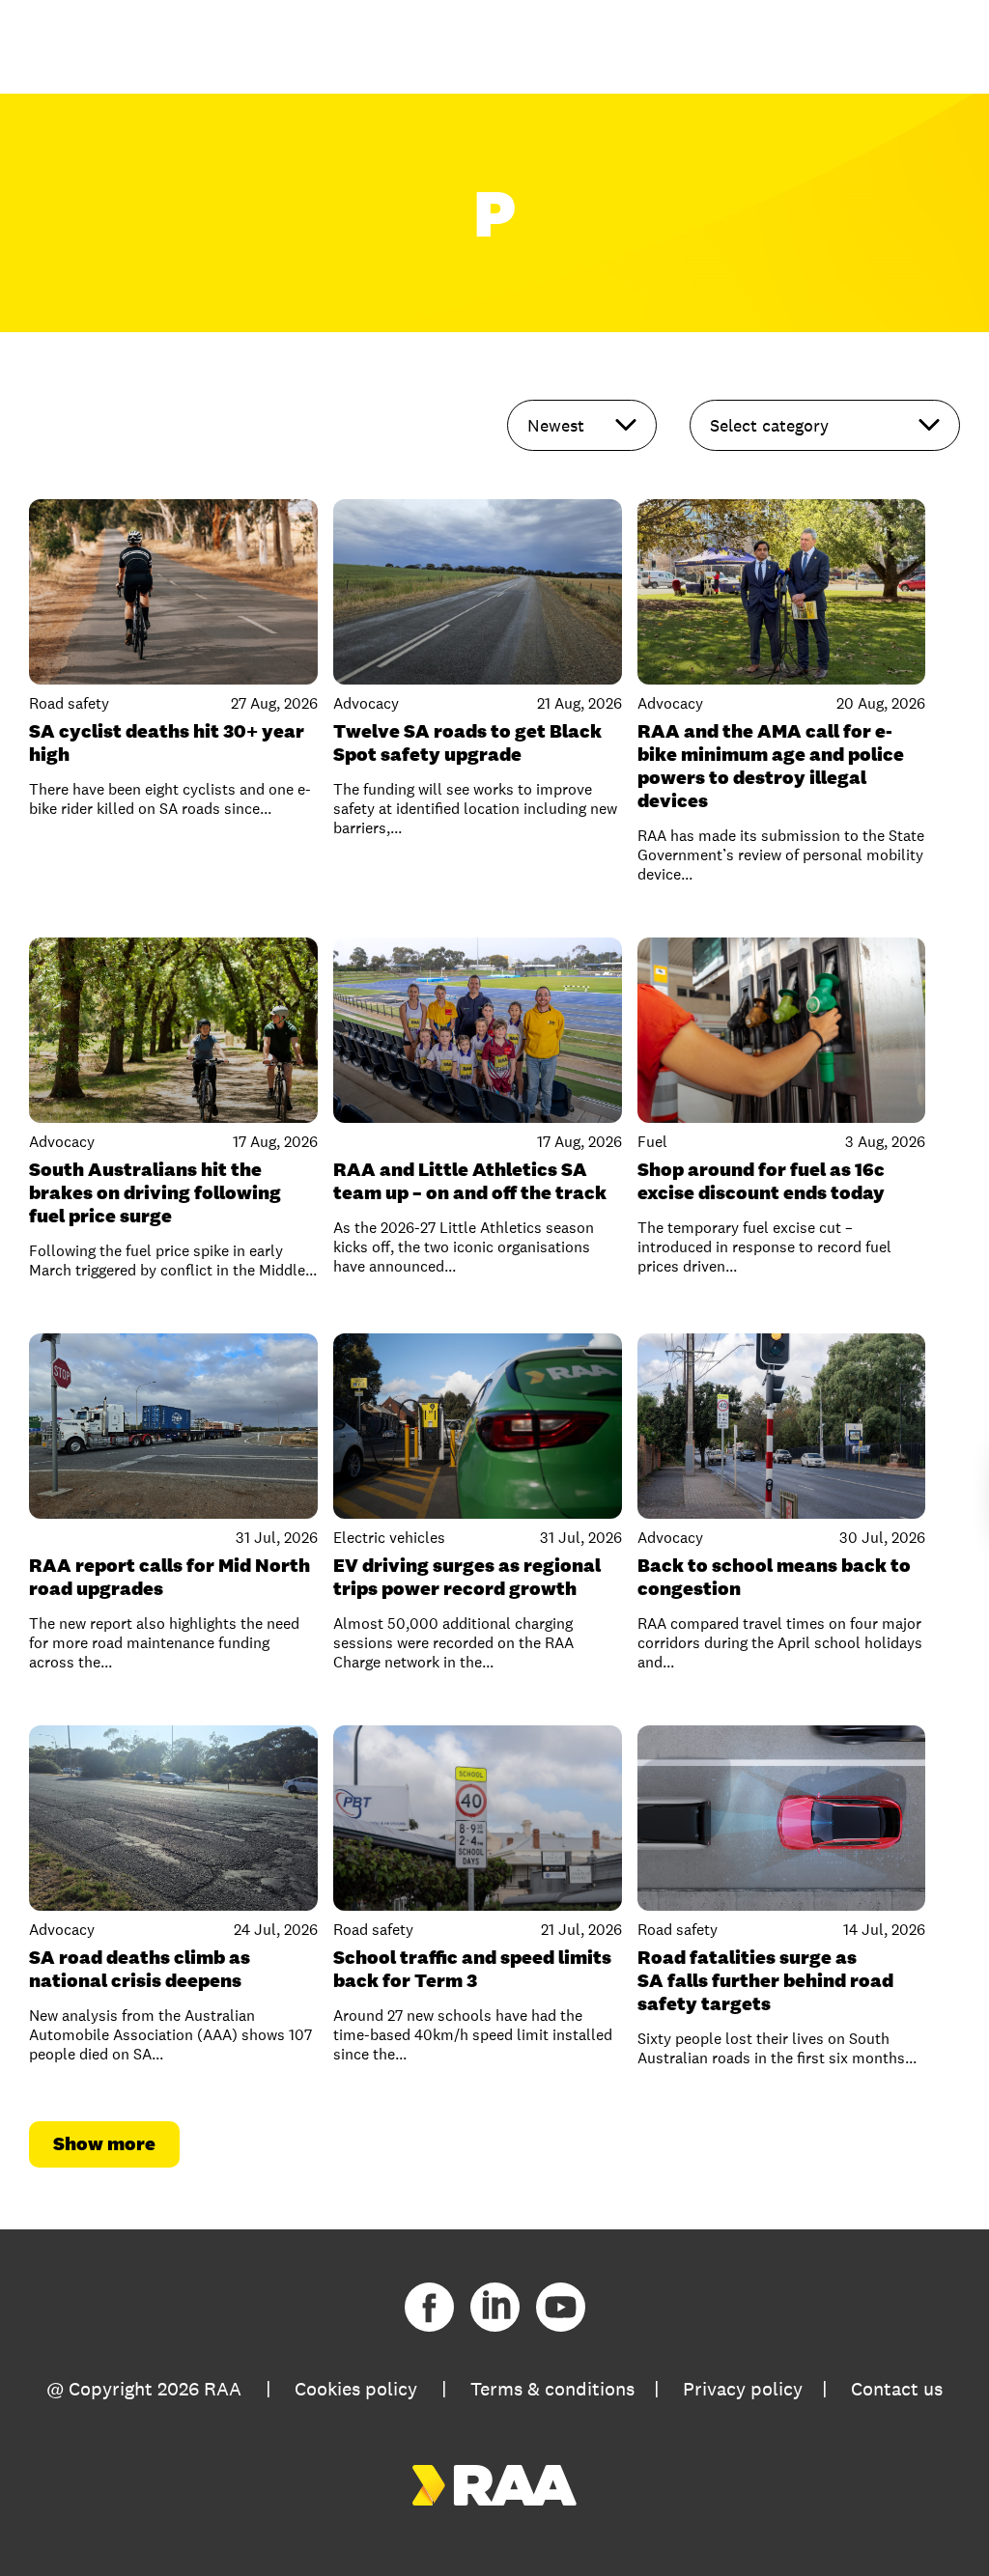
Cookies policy (356, 2389)
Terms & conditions (552, 2389)
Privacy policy (743, 2389)
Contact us (897, 2389)
